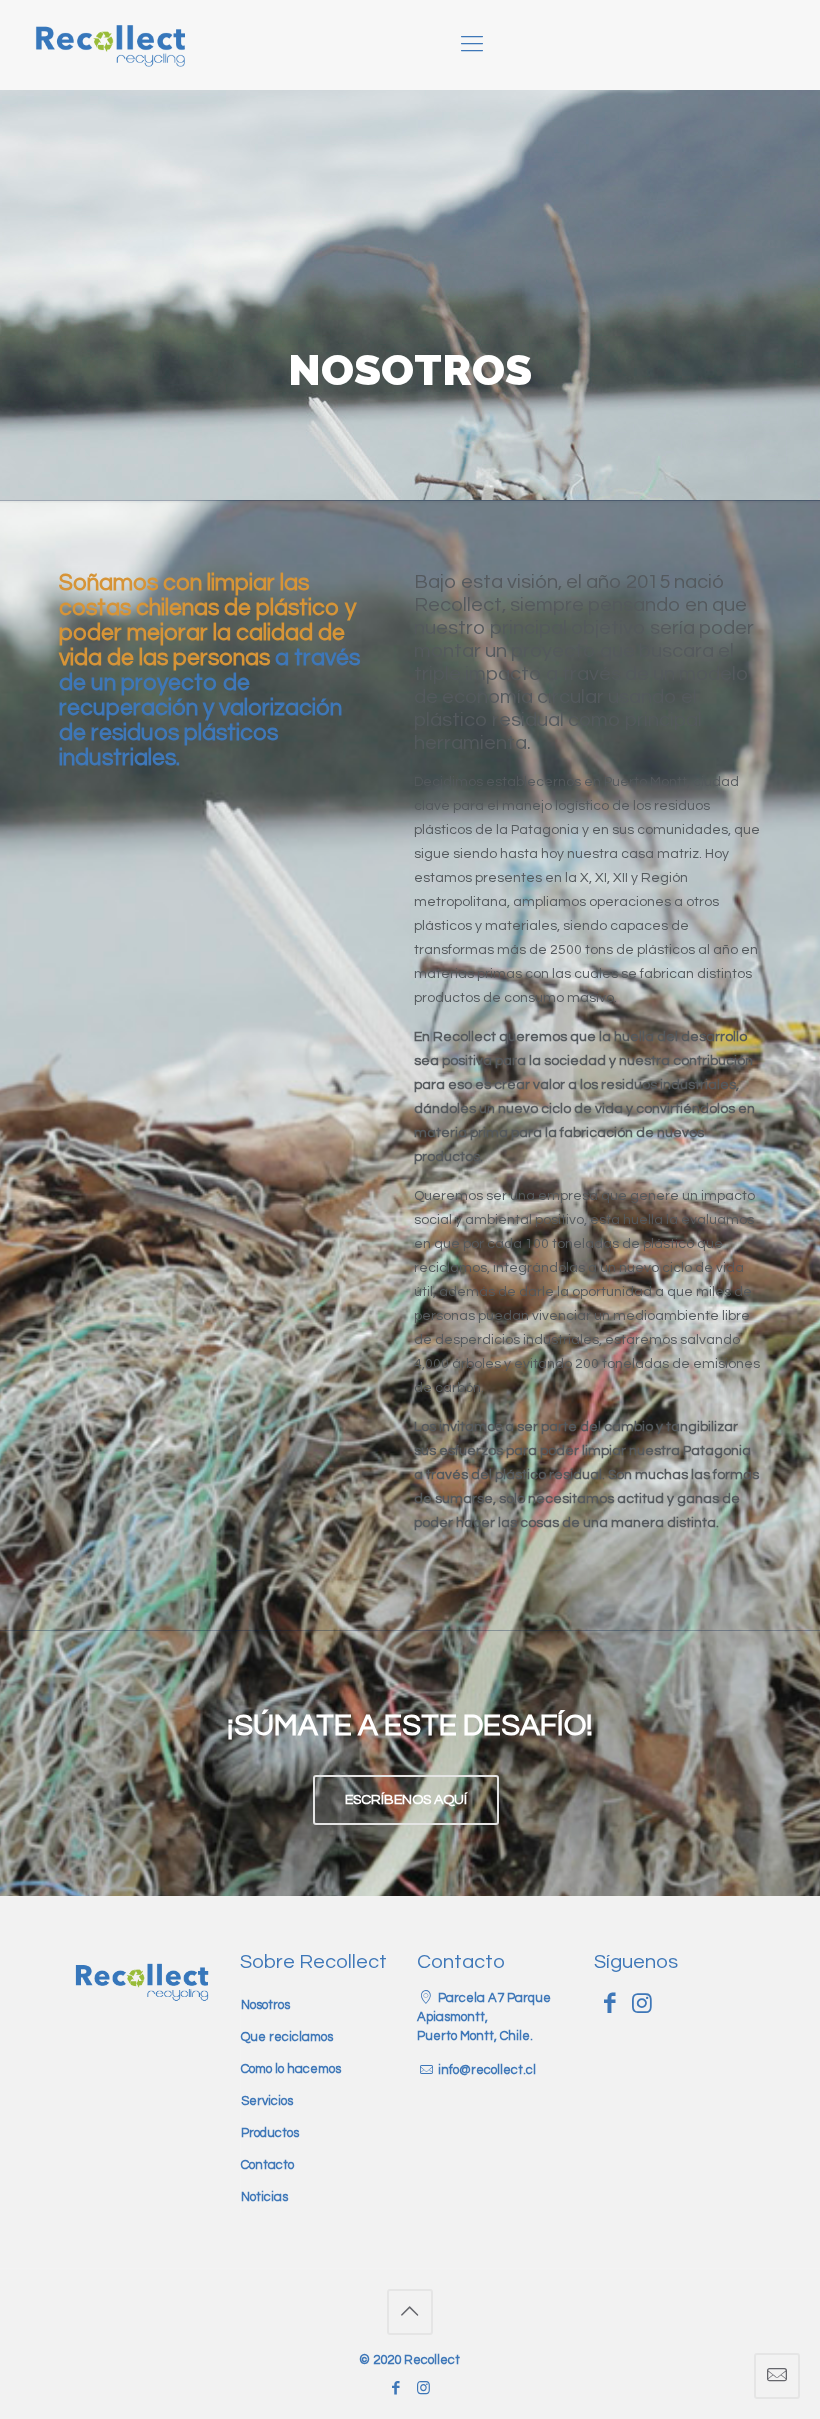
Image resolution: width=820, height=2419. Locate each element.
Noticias (264, 2197)
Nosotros (265, 2005)
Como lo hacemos (291, 2069)
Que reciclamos (287, 2037)
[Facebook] (396, 2388)
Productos (270, 2133)
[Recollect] (112, 45)
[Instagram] (423, 2388)
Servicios (267, 2101)
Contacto (267, 2165)
